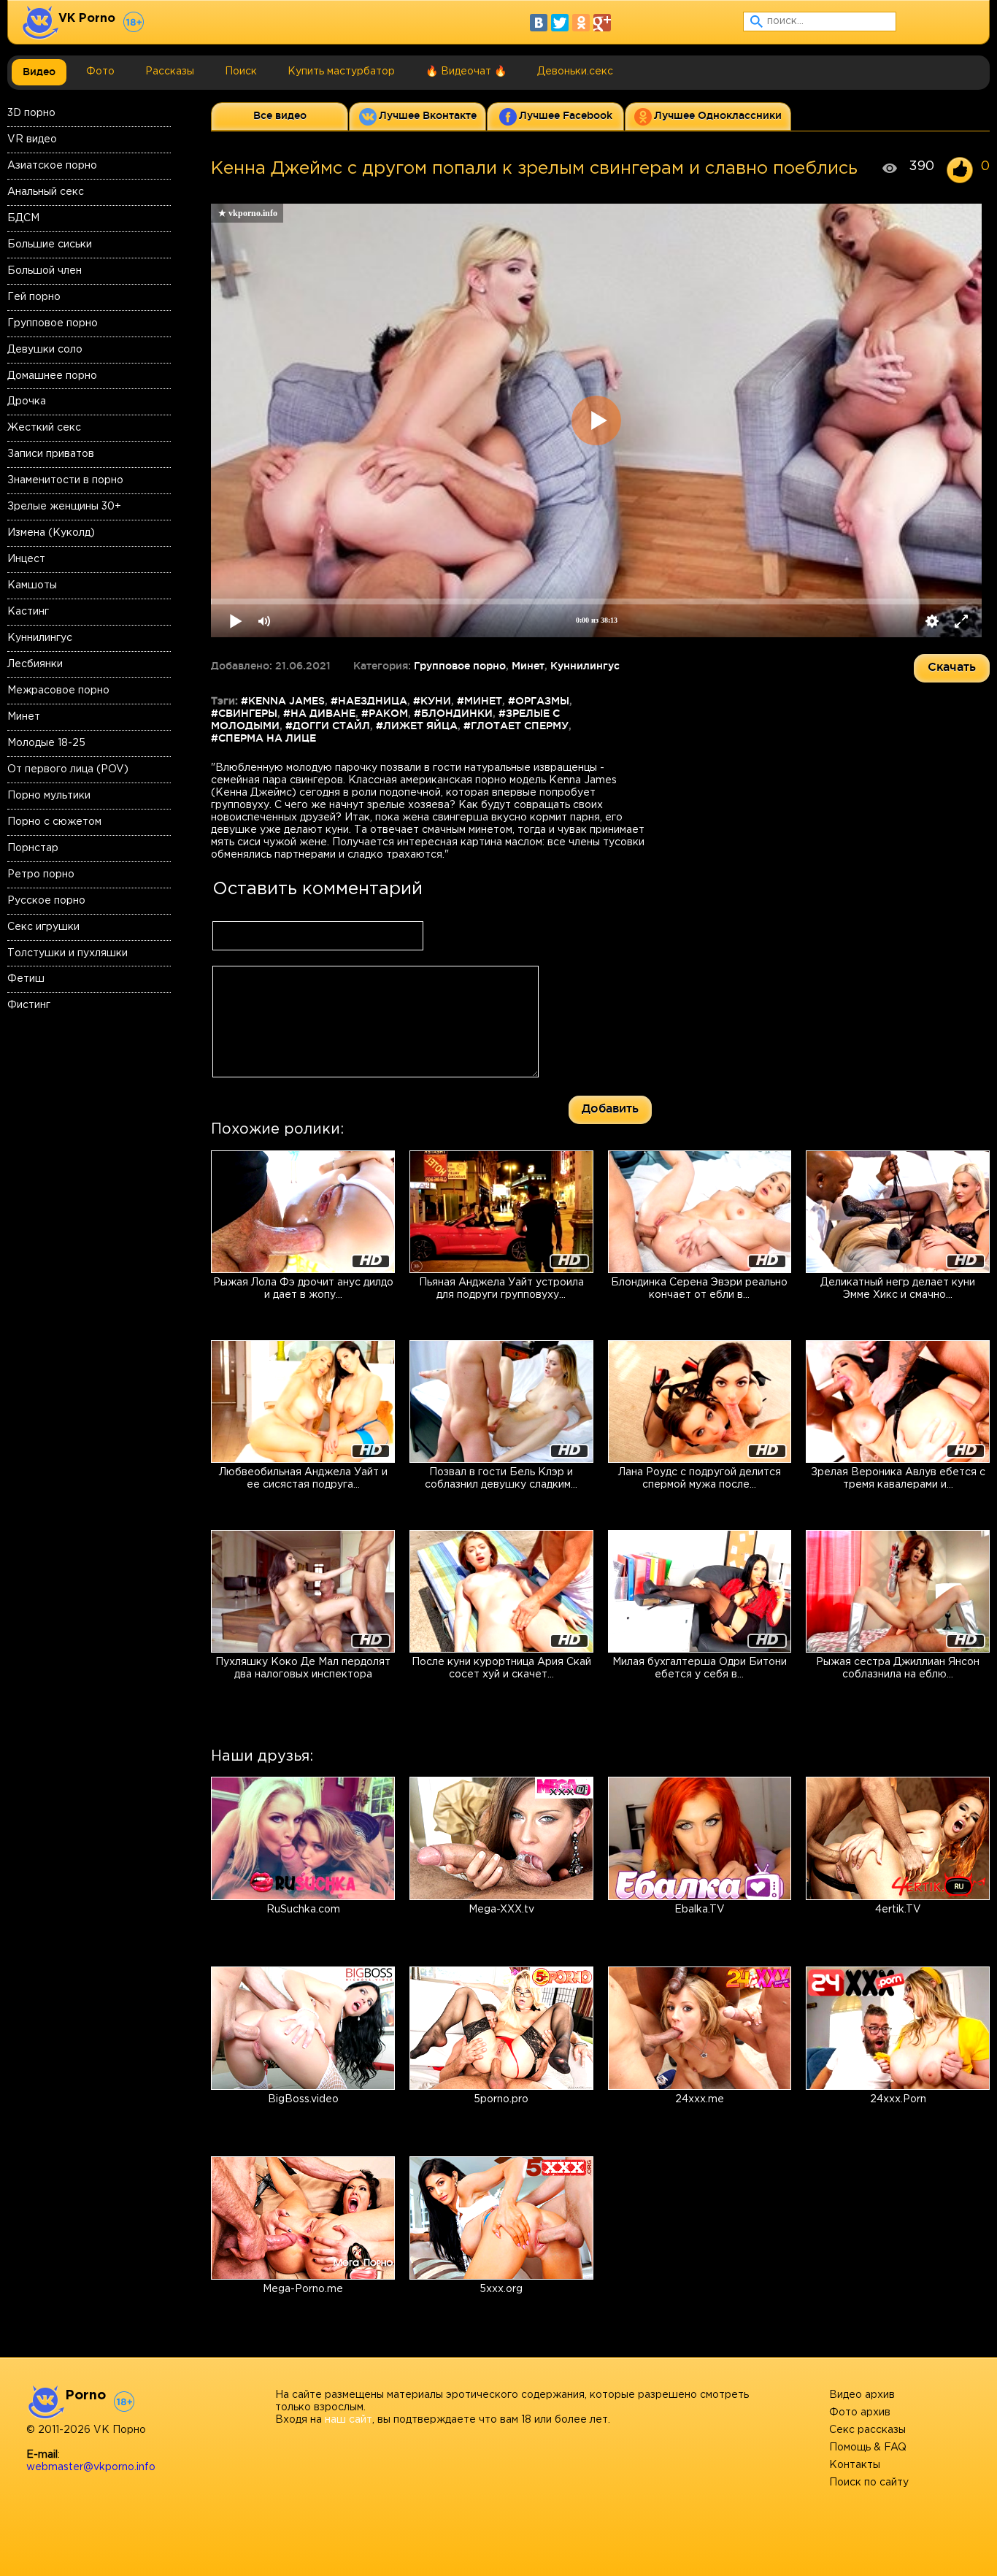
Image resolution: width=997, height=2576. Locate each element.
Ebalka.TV (700, 1910)
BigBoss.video (303, 2099)
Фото (100, 72)
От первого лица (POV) (68, 769)
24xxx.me (700, 2099)
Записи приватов (51, 454)
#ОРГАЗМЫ (539, 701)
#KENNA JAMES (283, 701)
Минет (24, 717)
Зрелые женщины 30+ (64, 507)
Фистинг (29, 1005)
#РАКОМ (385, 713)
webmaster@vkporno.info (91, 2467)
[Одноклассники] (581, 23)
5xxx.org (501, 2289)
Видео (39, 72)
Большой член (45, 271)
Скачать (952, 666)
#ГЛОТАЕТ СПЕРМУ (516, 726)
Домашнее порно (52, 376)
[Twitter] (560, 23)
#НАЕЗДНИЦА (369, 701)
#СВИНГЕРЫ (244, 713)
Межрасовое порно (58, 691)
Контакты (855, 2465)
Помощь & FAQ (868, 2448)
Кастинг (28, 612)
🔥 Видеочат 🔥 (466, 72)
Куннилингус (40, 638)
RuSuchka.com (303, 1910)
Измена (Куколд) (51, 533)
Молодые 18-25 (46, 743)
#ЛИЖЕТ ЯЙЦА (417, 726)
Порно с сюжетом (54, 822)
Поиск (241, 72)
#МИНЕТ (480, 701)
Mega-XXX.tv (501, 1910)
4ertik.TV (898, 1910)
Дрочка (27, 401)
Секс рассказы (867, 2430)
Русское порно (46, 901)
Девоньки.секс (575, 72)
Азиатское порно (52, 166)
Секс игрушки (43, 927)
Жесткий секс (44, 428)
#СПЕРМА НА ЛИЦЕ (263, 738)
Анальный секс (46, 192)
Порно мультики (49, 796)
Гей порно (34, 297)
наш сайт (349, 2420)
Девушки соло (45, 350)
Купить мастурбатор (341, 72)
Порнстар (33, 848)
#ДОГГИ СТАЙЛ (328, 726)
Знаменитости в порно (65, 480)
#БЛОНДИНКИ (453, 713)
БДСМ (23, 218)
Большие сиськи (50, 245)
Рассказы (170, 72)
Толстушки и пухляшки (68, 953)
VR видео (32, 139)
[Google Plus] (602, 23)
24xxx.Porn (898, 2099)
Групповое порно (53, 323)
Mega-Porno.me (303, 2289)
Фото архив (860, 2412)
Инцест (26, 559)
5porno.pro (501, 2099)
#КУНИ (432, 701)
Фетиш (26, 979)
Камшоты (32, 585)
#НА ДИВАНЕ (319, 713)
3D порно (31, 113)
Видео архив (862, 2395)
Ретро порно (41, 874)
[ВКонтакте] (539, 23)
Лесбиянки (35, 664)
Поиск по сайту (869, 2483)
